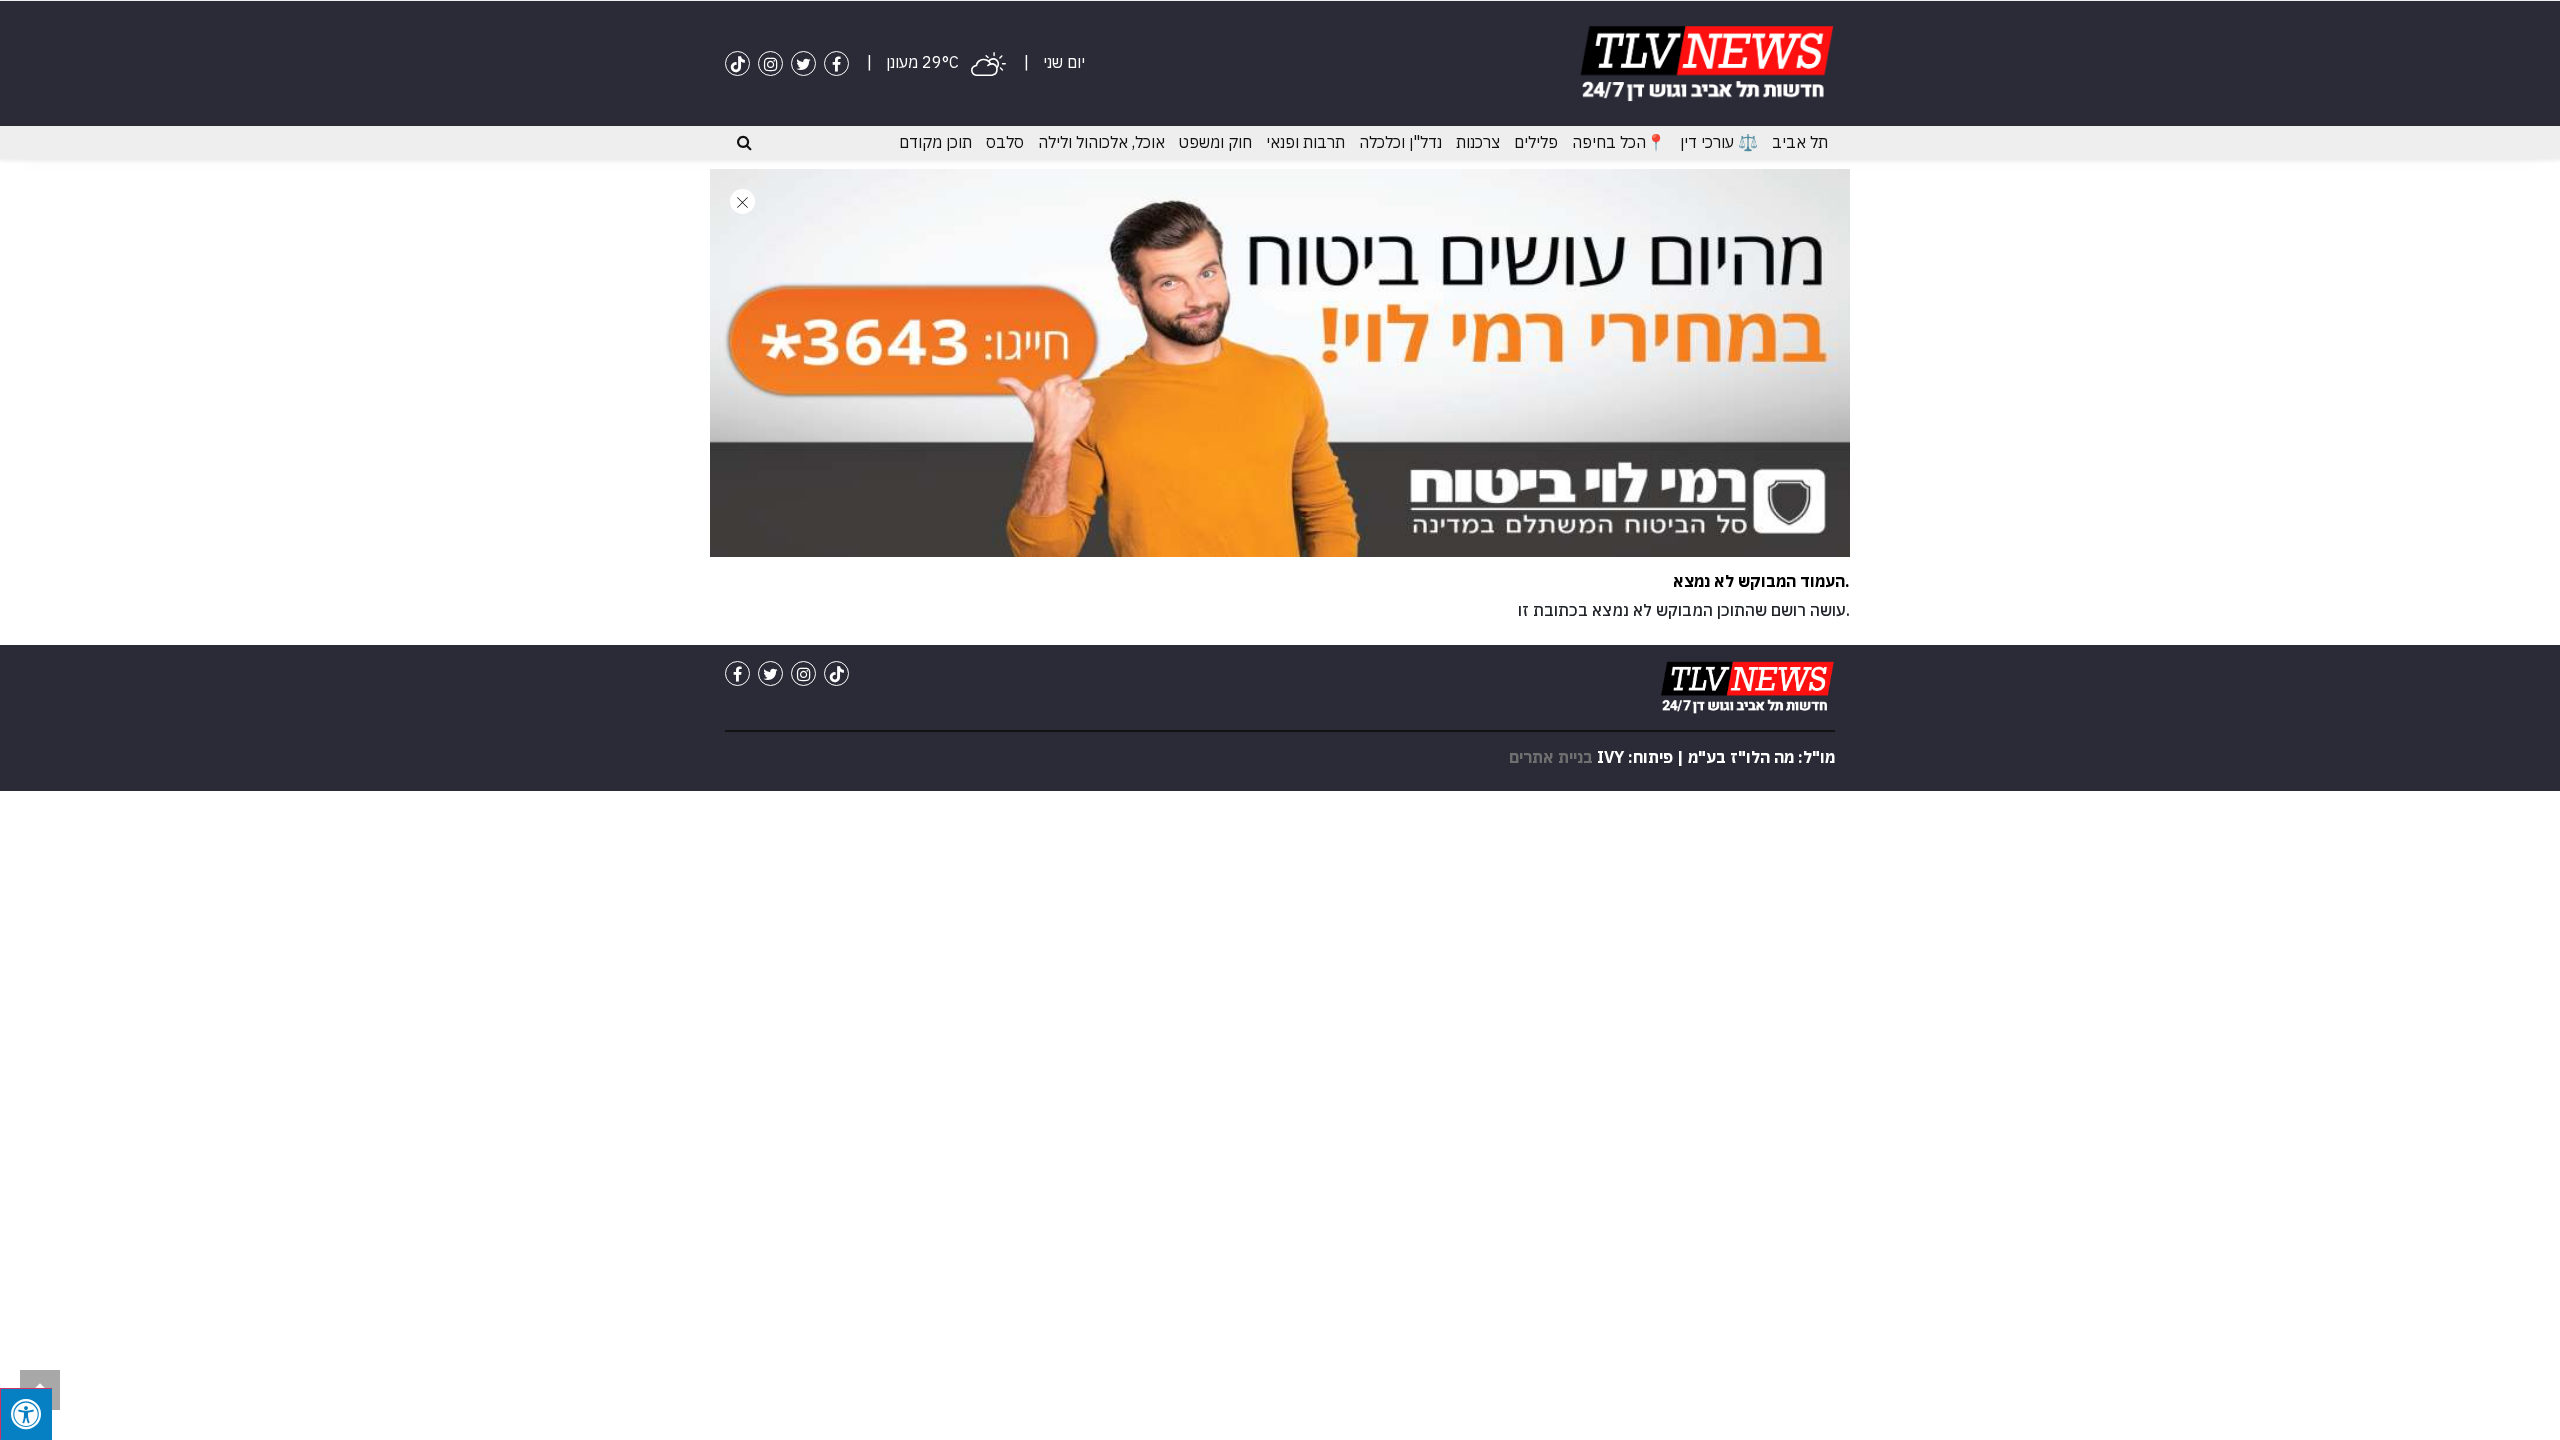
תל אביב (1800, 142)
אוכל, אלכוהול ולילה (1101, 142)
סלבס (1005, 142)
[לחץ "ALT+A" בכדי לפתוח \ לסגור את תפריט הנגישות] (26, 1414)
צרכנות (1478, 142)
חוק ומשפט (1215, 142)
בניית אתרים (1551, 757)
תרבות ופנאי (1305, 142)
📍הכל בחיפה (1619, 142)
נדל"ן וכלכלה (1400, 142)
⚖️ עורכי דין (1719, 142)
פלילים (1536, 142)
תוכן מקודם (935, 142)
